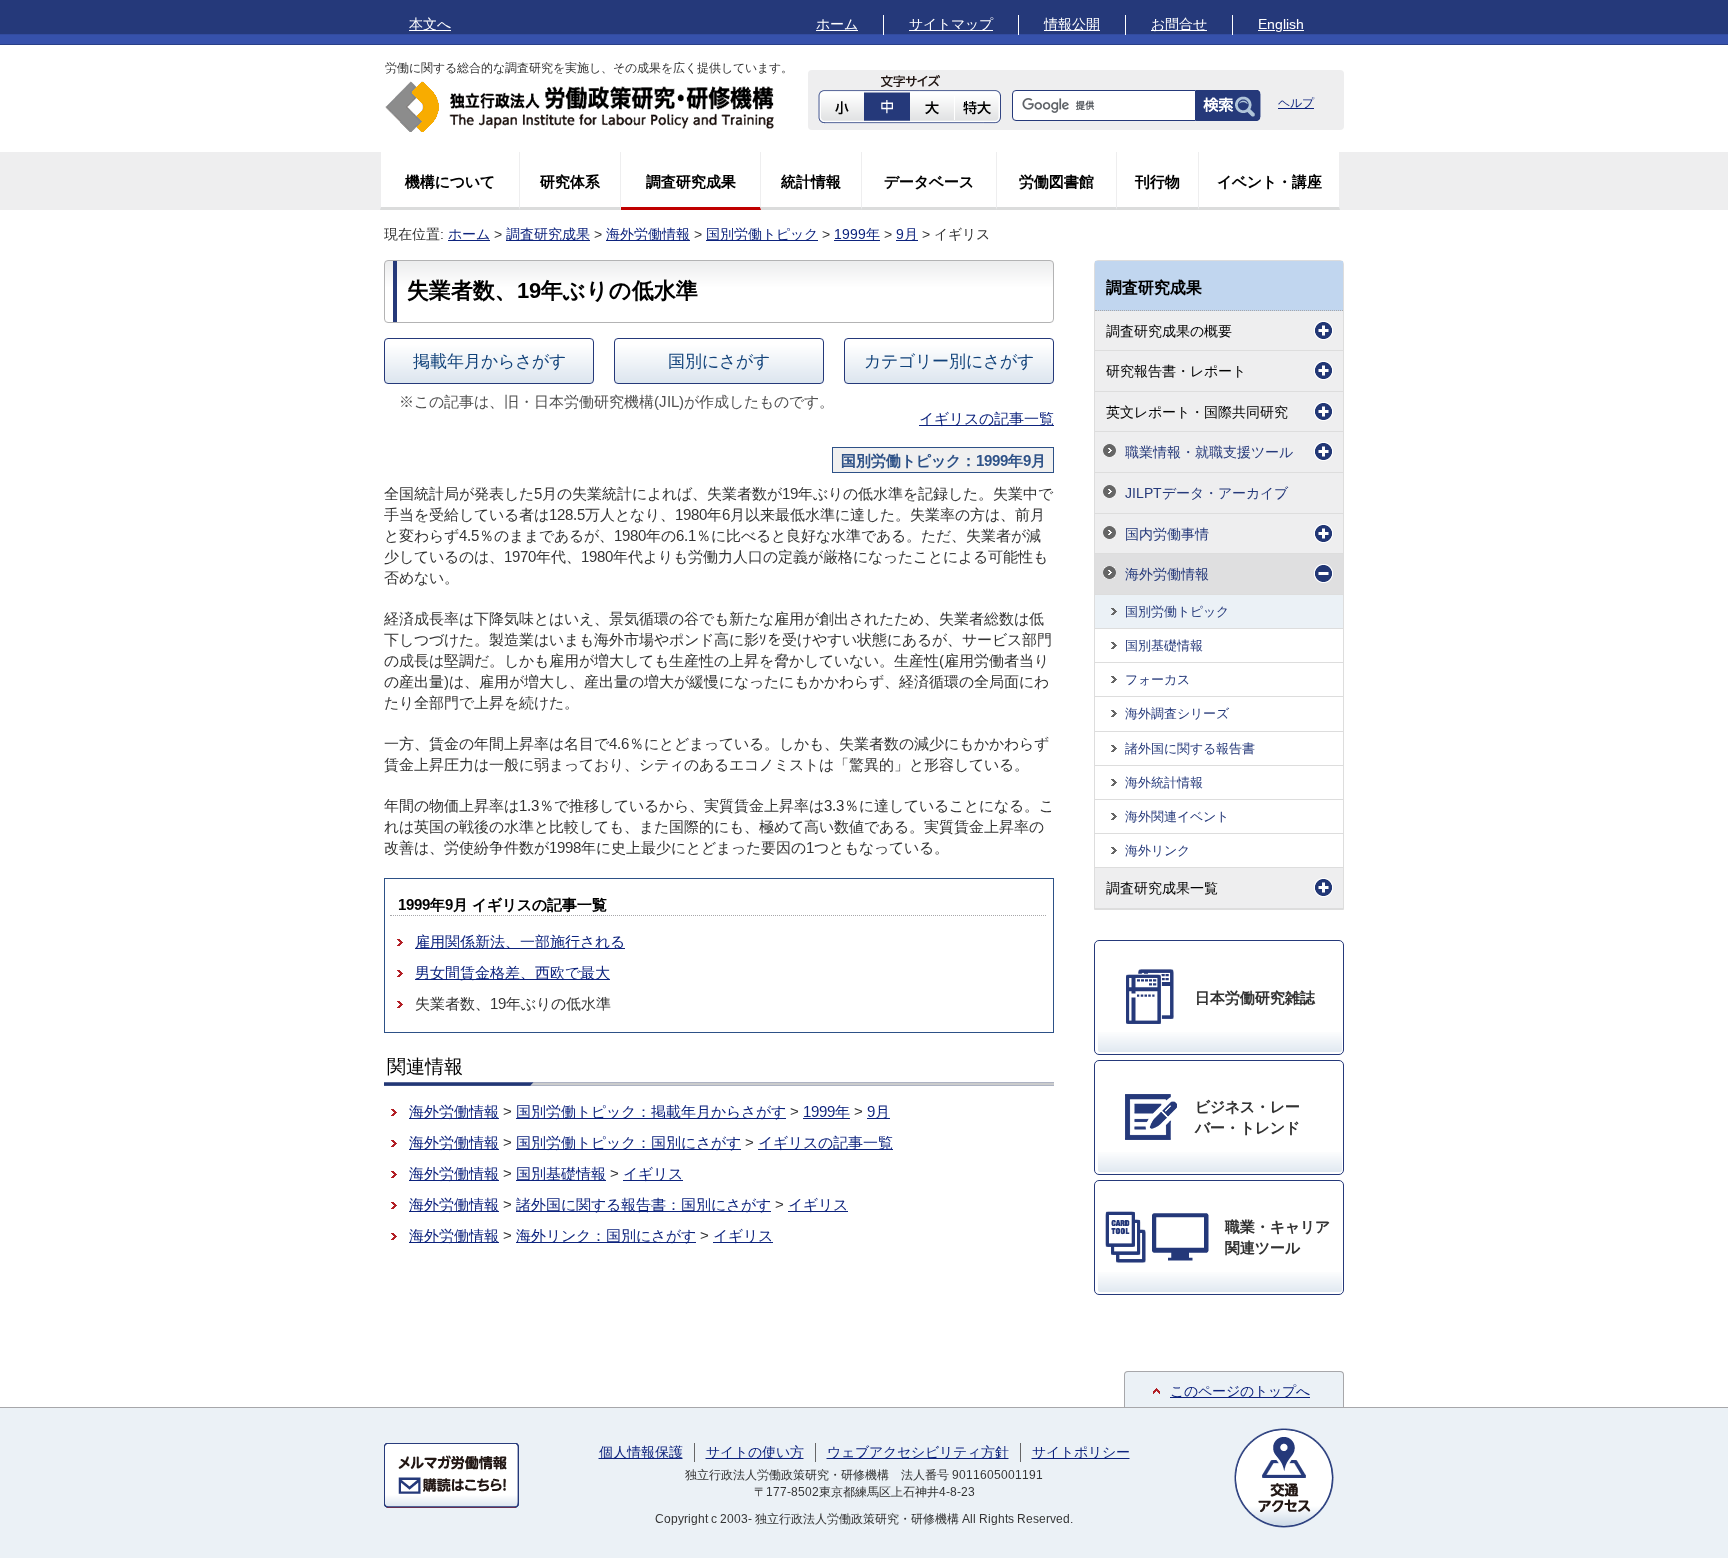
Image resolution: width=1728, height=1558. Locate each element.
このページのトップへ (1240, 1391)
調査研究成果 (691, 181)
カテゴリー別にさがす (949, 361)
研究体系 (570, 181)
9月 (907, 234)
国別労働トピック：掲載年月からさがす (651, 1111)
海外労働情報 (648, 234)
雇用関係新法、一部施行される (520, 941)
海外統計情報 (1164, 782)
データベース (929, 181)
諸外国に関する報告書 (1190, 748)
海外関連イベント (1177, 816)
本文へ (430, 24)
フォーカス (1157, 679)
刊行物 (1157, 181)
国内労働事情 (1167, 534)
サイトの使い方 (755, 1452)
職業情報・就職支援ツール (1209, 452)
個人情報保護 (641, 1452)
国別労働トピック (762, 234)
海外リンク (1157, 850)
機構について (450, 181)
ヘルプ (1296, 103)
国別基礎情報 (561, 1173)
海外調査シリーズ (1177, 713)
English (1281, 24)
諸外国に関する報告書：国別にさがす (643, 1204)
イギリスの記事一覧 (986, 418)
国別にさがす (719, 361)
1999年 (857, 234)
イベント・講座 (1269, 181)
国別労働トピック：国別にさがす (628, 1142)
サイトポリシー (1081, 1452)
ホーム (837, 24)
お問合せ (1179, 24)
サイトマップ (951, 24)
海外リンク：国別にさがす (606, 1235)
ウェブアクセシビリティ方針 (918, 1452)
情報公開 (1072, 24)
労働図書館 (1056, 181)
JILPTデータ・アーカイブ (1206, 493)
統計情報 (811, 181)
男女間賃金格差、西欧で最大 (512, 972)
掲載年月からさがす (489, 361)
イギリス (653, 1173)
